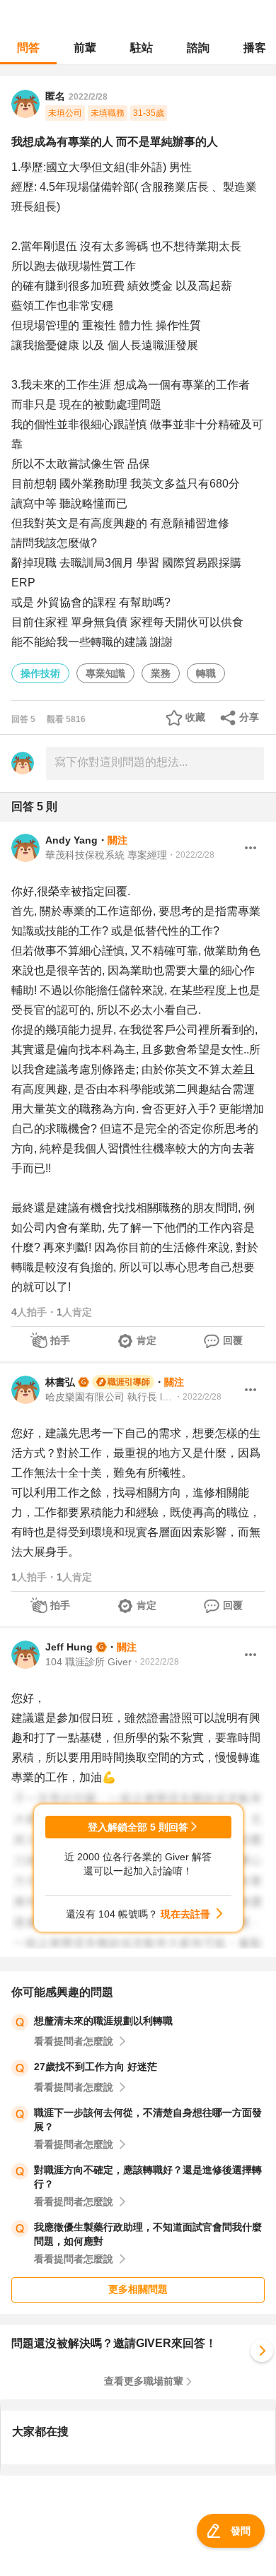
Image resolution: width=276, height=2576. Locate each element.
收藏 (195, 717)
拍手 (60, 1340)
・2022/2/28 (191, 855)
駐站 (142, 48)
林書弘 (60, 1382)
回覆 (233, 1340)
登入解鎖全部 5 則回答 (138, 1827)
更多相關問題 (138, 2289)
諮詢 (198, 48)
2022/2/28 (88, 97)
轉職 (206, 673)
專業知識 (105, 673)
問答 (28, 48)
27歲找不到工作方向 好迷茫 (96, 2067)
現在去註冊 (185, 1914)
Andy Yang (71, 840)
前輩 (85, 48)
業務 (161, 673)
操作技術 (40, 673)
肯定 (146, 1340)
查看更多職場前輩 (144, 2381)
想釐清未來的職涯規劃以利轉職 (103, 2021)
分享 (249, 717)
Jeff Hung (69, 1647)
